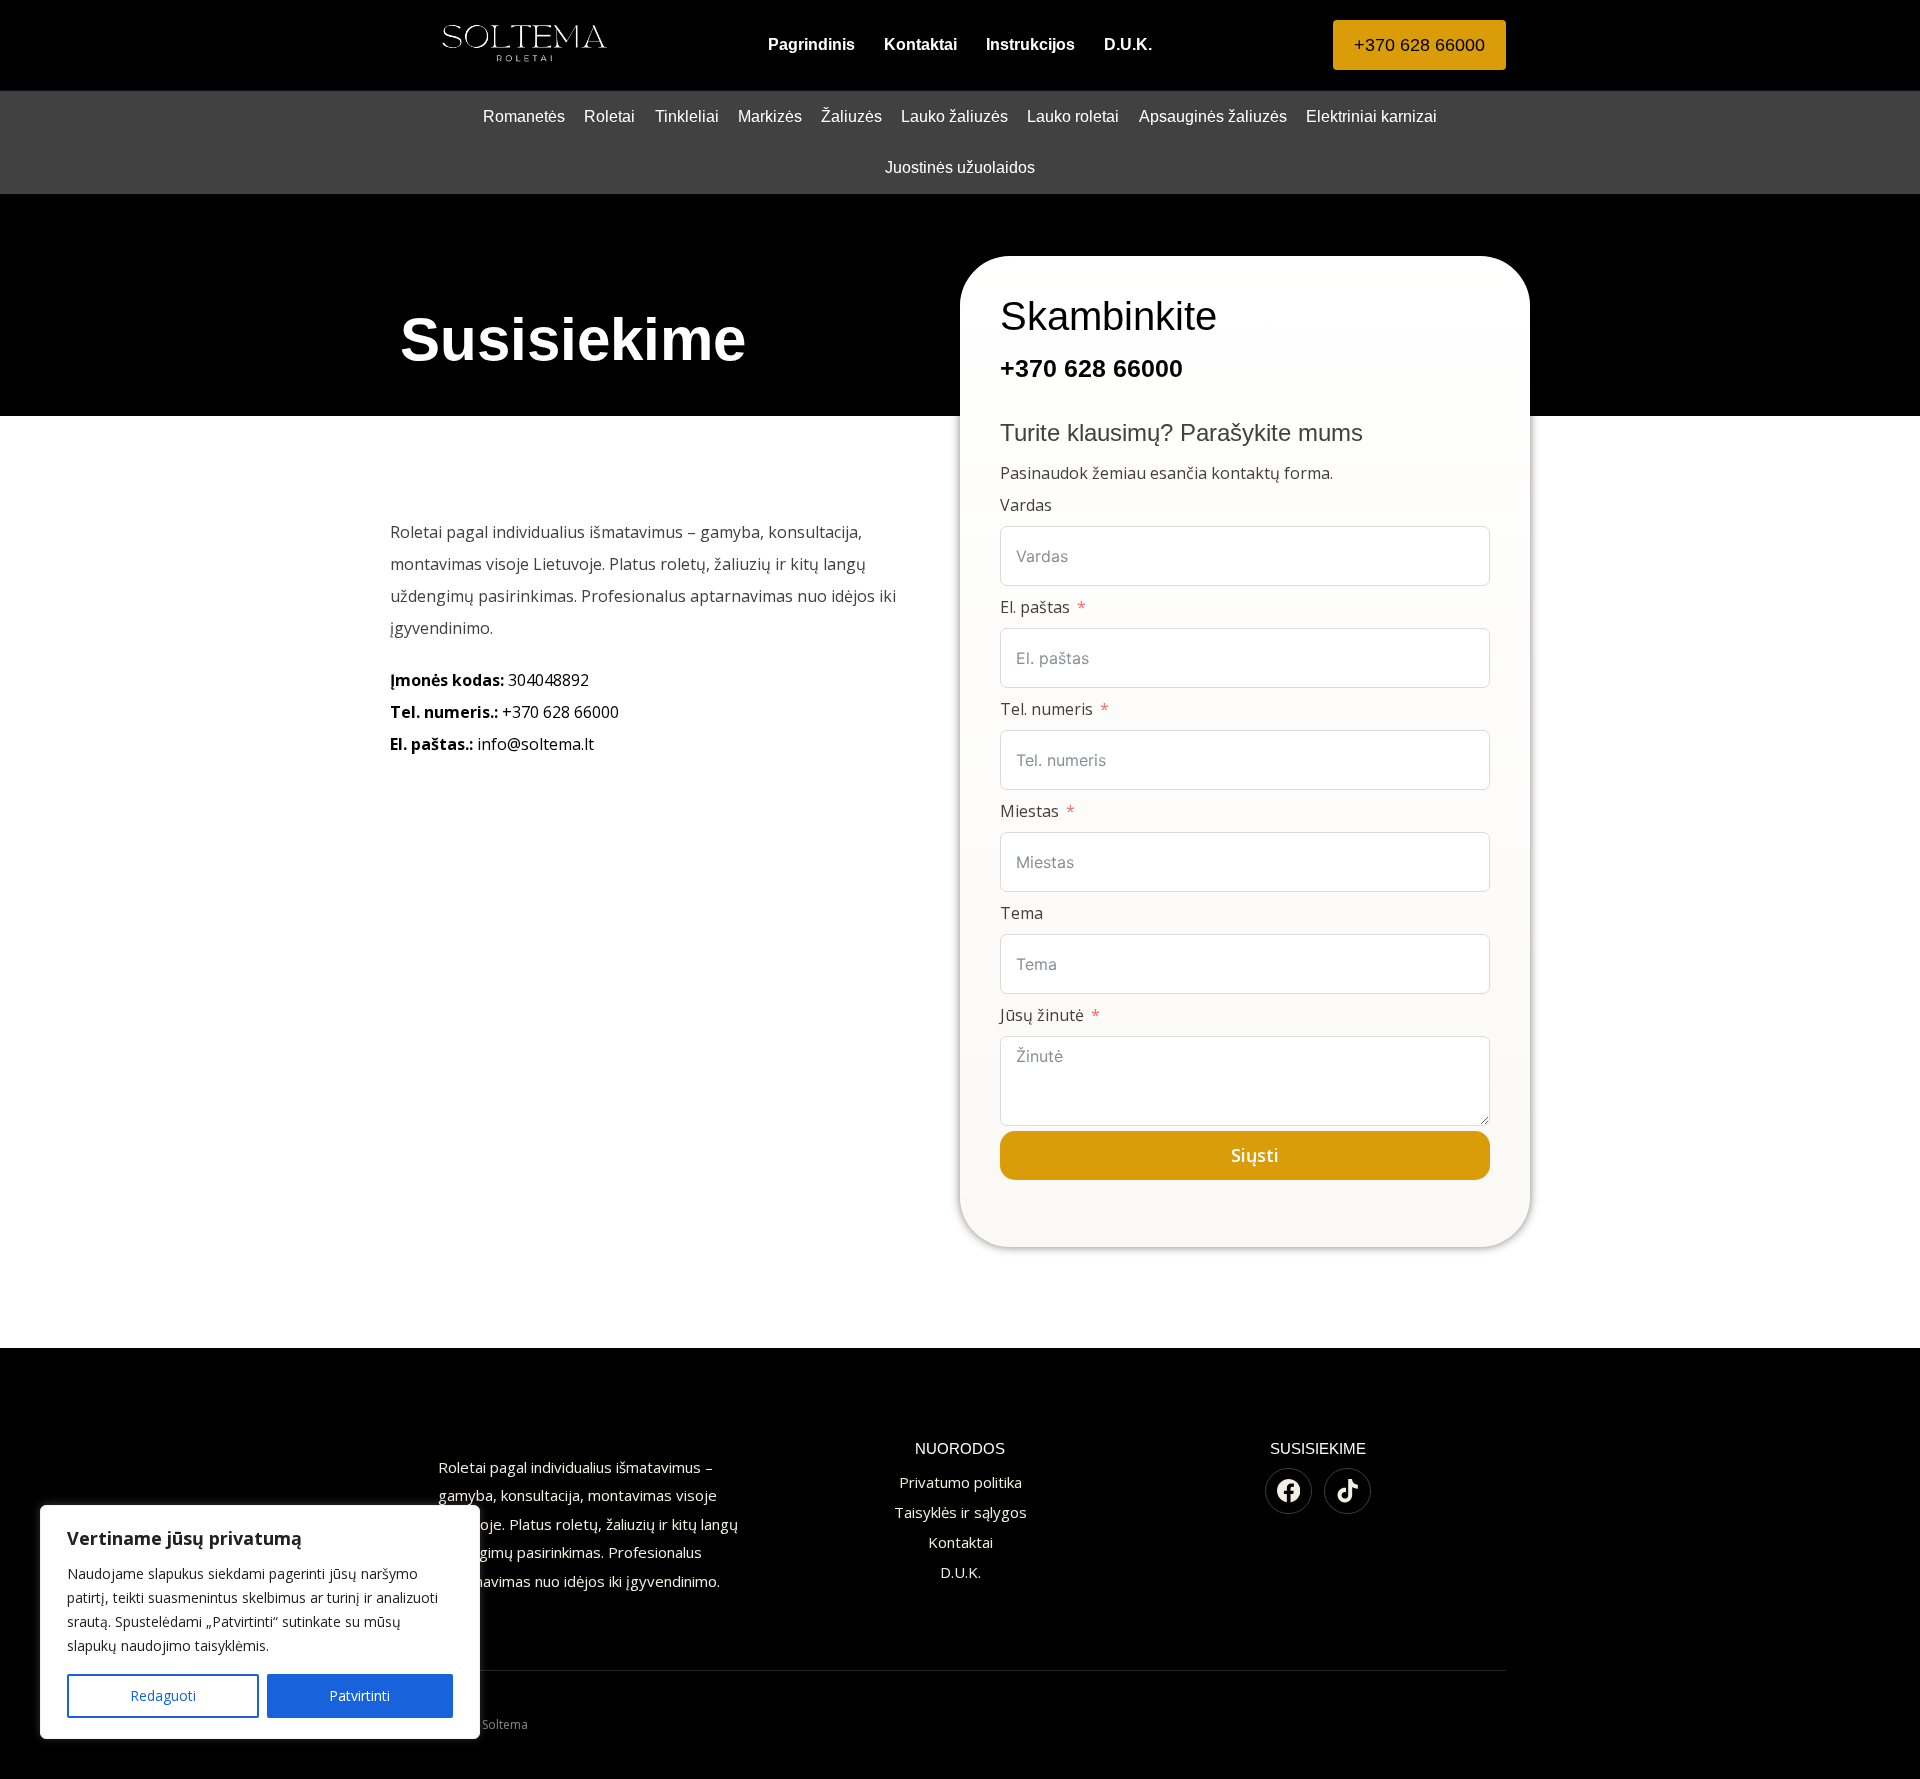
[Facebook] (1288, 1491)
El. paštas (1035, 607)
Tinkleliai (687, 116)
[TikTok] (1347, 1491)
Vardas (1026, 505)
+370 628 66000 (1419, 45)
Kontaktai (920, 44)
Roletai (609, 116)
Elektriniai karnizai (1371, 116)
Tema (1021, 913)
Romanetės (524, 116)
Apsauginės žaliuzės (1213, 116)
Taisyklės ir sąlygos (960, 1512)
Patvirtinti (359, 1695)
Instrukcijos (1030, 44)
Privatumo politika (960, 1482)
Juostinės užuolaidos (960, 167)
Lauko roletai (1073, 116)
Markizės (770, 116)
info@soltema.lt (492, 744)
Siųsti (1255, 1155)
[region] (260, 1622)
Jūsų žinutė (1042, 1015)
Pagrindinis (811, 44)
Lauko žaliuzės (954, 116)
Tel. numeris (1046, 709)
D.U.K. (1128, 44)
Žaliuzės (851, 116)
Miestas (1029, 811)
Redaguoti (163, 1695)
